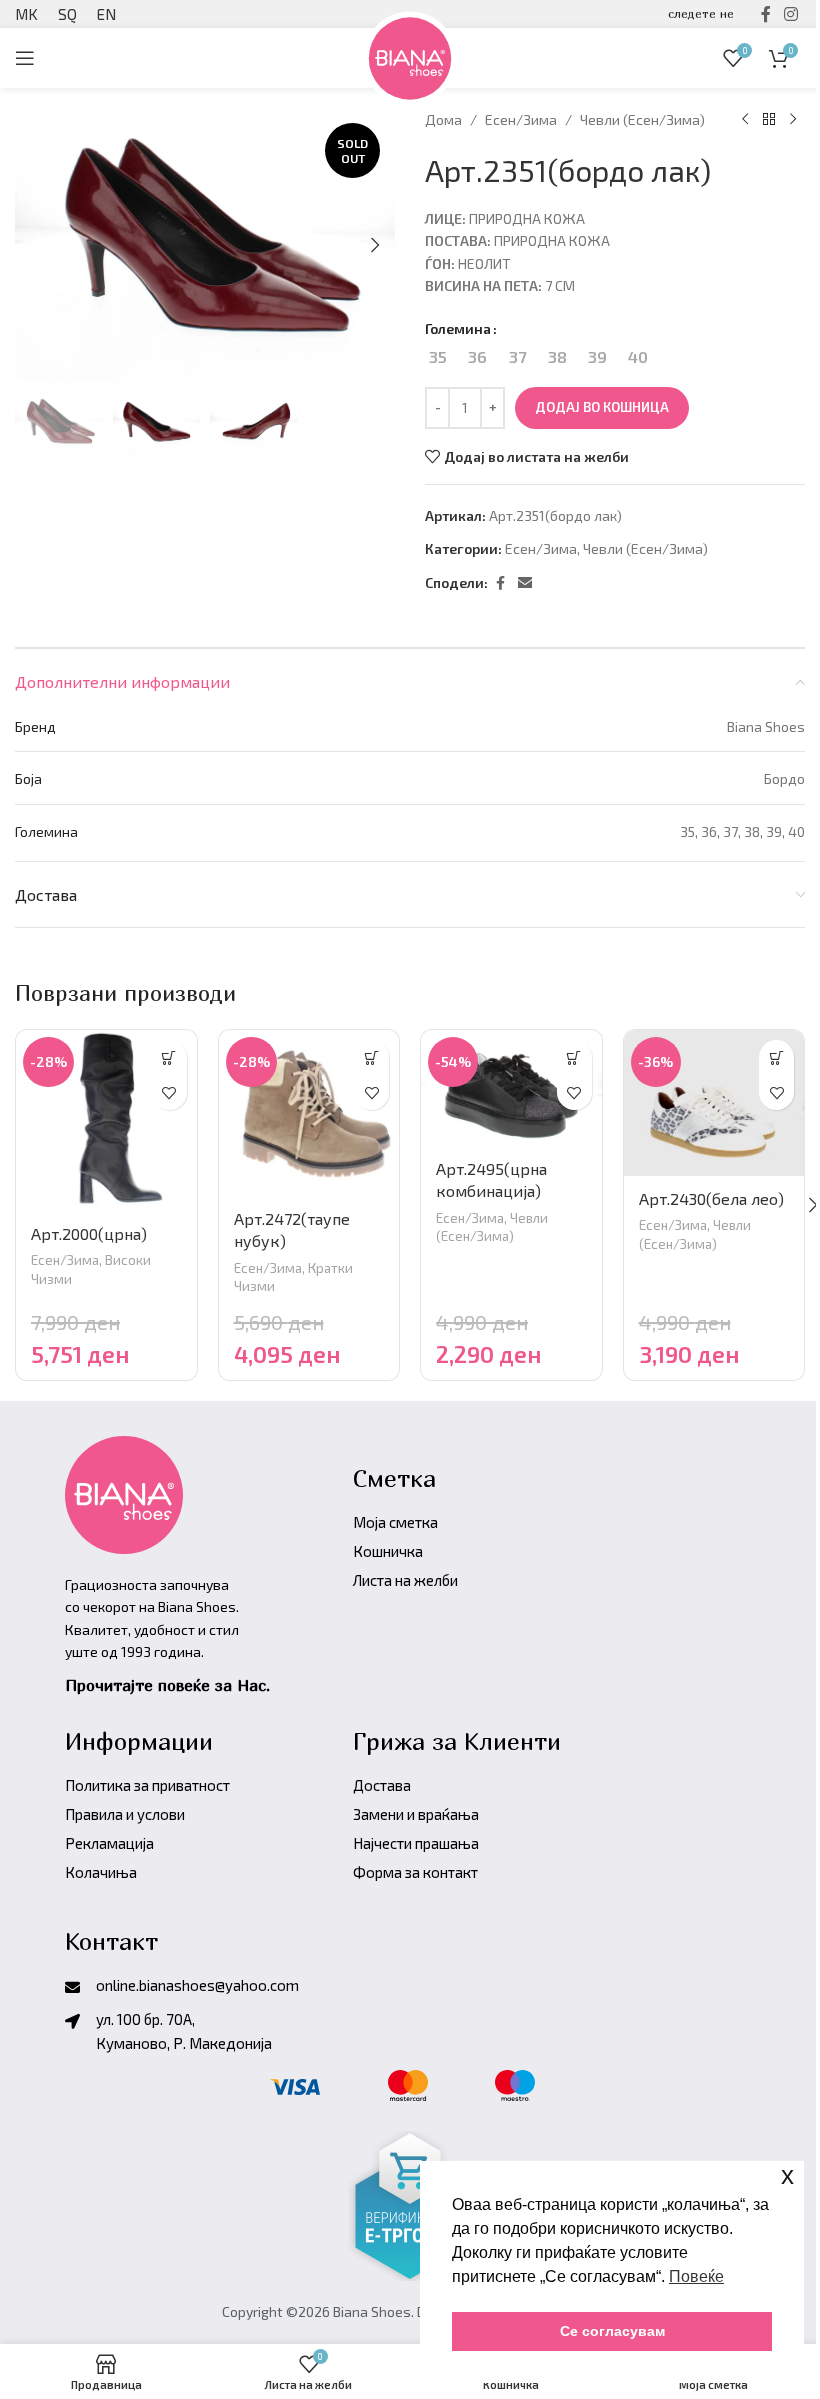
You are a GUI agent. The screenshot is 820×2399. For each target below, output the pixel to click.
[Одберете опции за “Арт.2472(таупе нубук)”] (371, 1057)
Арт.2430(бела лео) (711, 1198)
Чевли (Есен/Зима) (642, 119)
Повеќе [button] (696, 2276)
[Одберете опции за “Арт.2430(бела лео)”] (776, 1057)
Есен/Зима (521, 119)
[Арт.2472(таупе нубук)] (309, 1113)
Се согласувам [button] (612, 2331)
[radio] (437, 357)
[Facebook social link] (500, 583)
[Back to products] (769, 120)
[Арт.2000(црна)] (106, 1120)
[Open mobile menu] (25, 58)
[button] (375, 245)
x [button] (787, 2175)
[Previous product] (745, 120)
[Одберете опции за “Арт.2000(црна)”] (169, 1057)
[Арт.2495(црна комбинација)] (511, 1088)
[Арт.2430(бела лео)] (714, 1103)
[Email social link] (525, 583)
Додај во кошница (602, 407)
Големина (458, 328)
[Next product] (793, 120)
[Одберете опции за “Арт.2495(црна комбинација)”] (574, 1057)
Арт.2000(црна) (89, 1233)
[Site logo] (410, 55)
